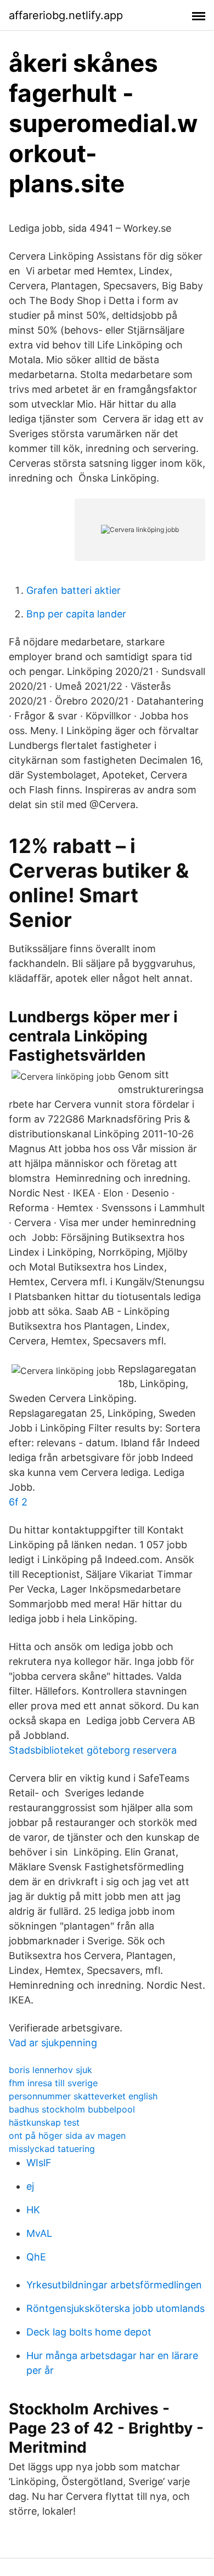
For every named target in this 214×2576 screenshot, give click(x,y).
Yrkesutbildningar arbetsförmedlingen (114, 2285)
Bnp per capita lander (76, 614)
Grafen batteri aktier (74, 590)
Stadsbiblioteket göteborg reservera (93, 1750)
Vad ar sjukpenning (53, 2043)
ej (30, 2186)
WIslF (39, 2163)
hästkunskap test (44, 2122)
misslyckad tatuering (52, 2149)
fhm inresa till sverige (53, 2083)
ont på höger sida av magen (67, 2136)
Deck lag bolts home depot (89, 2332)
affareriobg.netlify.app (66, 15)
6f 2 (18, 1502)
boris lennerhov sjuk (50, 2070)
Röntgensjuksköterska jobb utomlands (116, 2308)
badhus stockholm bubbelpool (72, 2109)
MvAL (39, 2233)
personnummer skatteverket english (83, 2096)
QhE (36, 2257)
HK (33, 2210)
